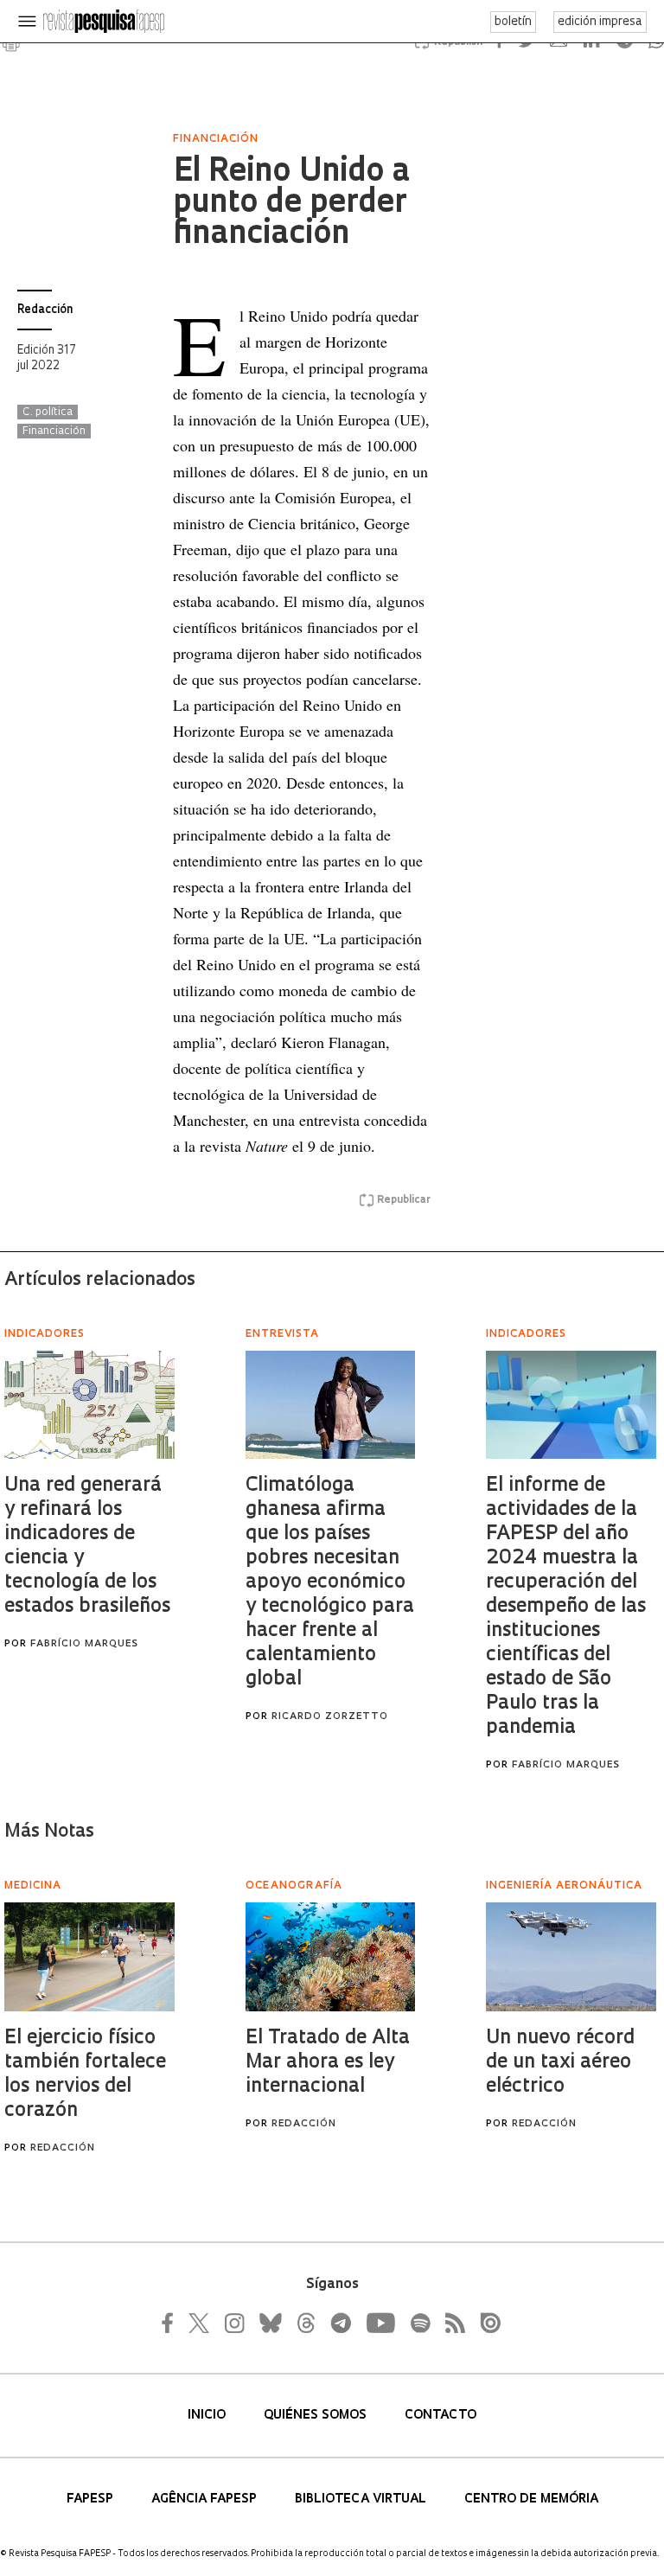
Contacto (441, 2416)
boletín (513, 22)
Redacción (45, 310)
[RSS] (450, 2323)
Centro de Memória (531, 2499)
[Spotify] (419, 2323)
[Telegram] (340, 2323)
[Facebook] (172, 2323)
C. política (48, 412)
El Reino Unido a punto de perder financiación (291, 204)
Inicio (208, 2416)
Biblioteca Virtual (362, 2499)
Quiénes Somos (317, 2416)
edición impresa (600, 22)
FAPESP (92, 2499)
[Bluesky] (269, 2323)
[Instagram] (233, 2323)
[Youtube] (380, 2323)
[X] (200, 2323)
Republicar (404, 1200)
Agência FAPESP (206, 2499)
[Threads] (305, 2323)
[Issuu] (485, 2323)
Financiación (54, 431)
